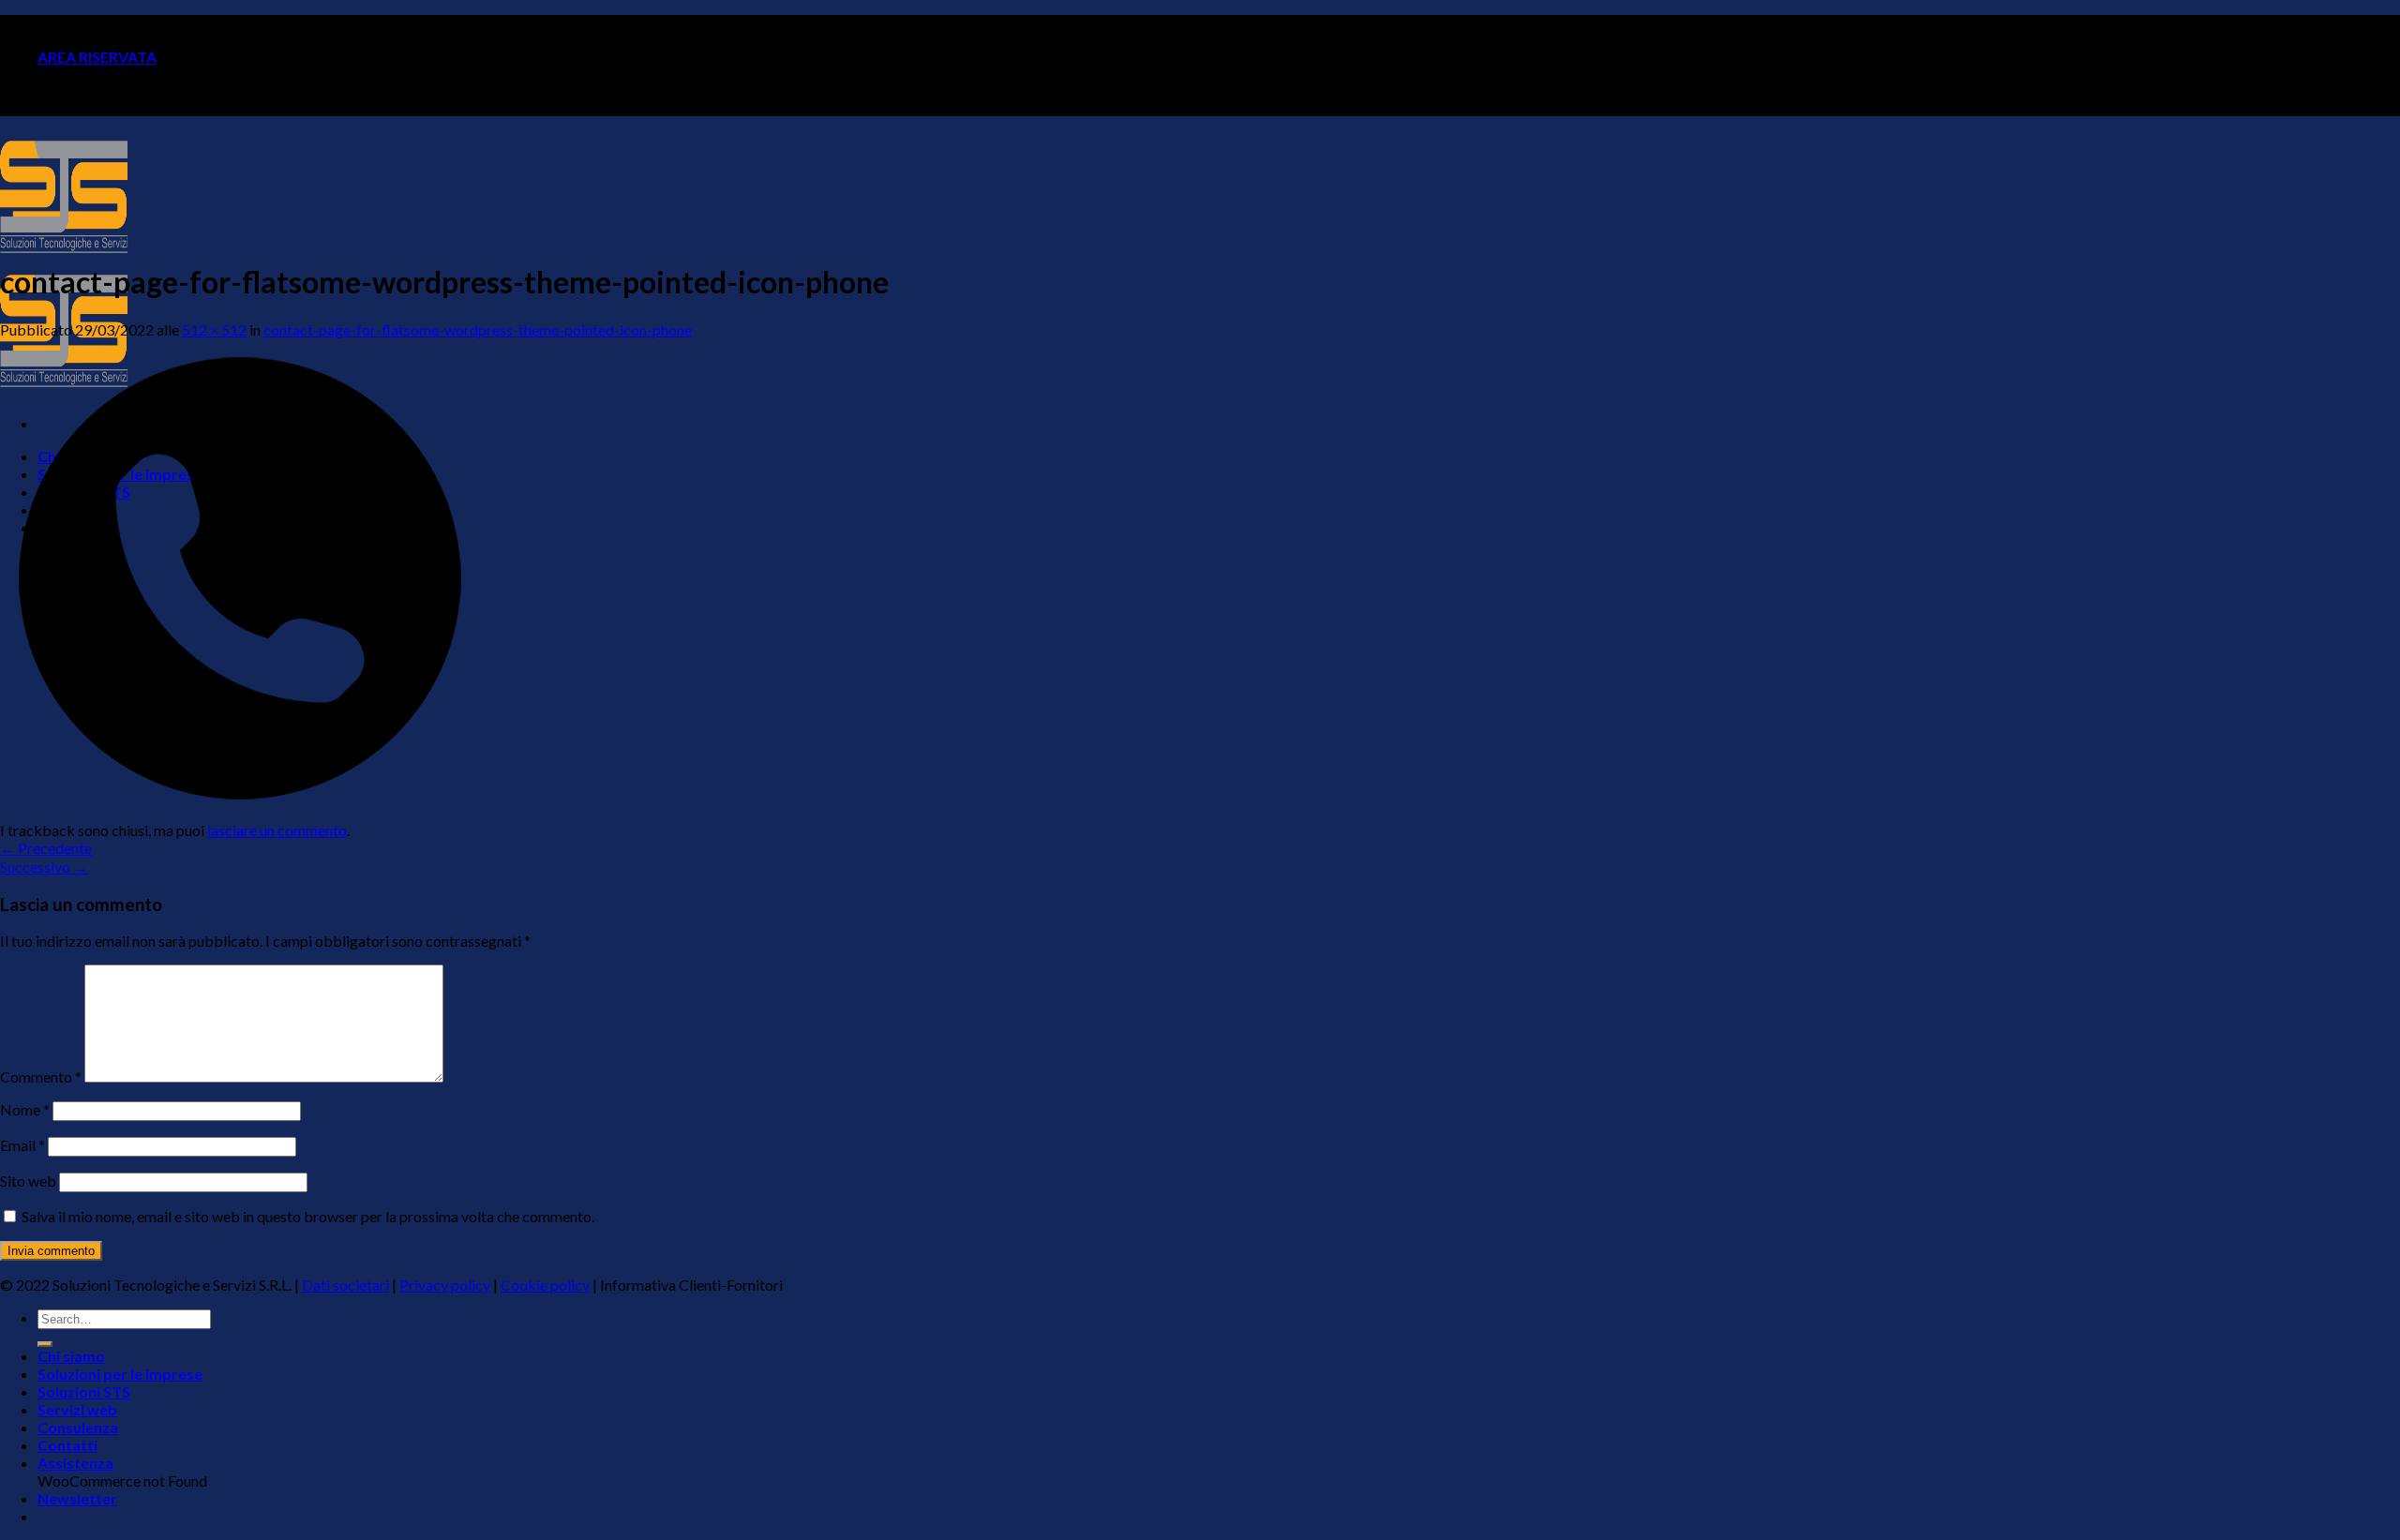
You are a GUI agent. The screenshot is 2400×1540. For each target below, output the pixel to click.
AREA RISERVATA (97, 57)
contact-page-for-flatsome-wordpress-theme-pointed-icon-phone (478, 329)
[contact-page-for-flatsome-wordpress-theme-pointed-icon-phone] (240, 812)
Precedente (46, 848)
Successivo (44, 867)
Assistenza (75, 1463)
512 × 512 (214, 329)
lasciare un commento (277, 830)
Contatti (67, 1445)
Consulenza (78, 1427)
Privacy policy (445, 1285)
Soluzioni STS (84, 1391)
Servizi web (77, 1409)
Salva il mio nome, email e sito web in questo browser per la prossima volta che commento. (308, 1216)
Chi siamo (71, 1356)
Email (22, 1145)
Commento (41, 1077)
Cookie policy (545, 1285)
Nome (25, 1109)
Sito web (28, 1181)
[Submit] (45, 1344)
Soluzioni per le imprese (120, 1374)
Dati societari (345, 1285)
